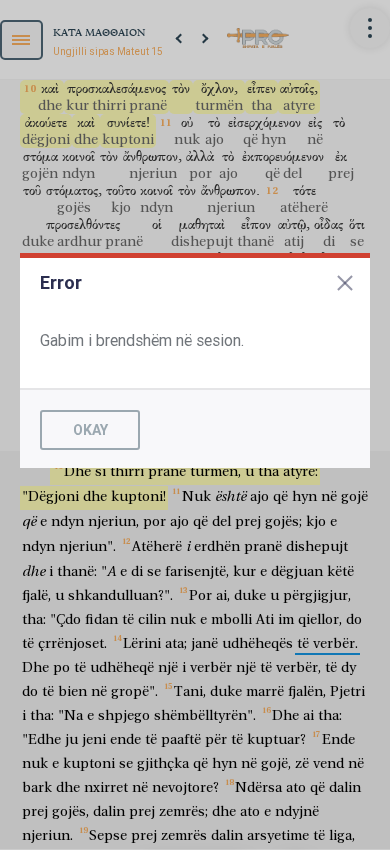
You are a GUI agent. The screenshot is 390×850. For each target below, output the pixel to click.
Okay (90, 430)
